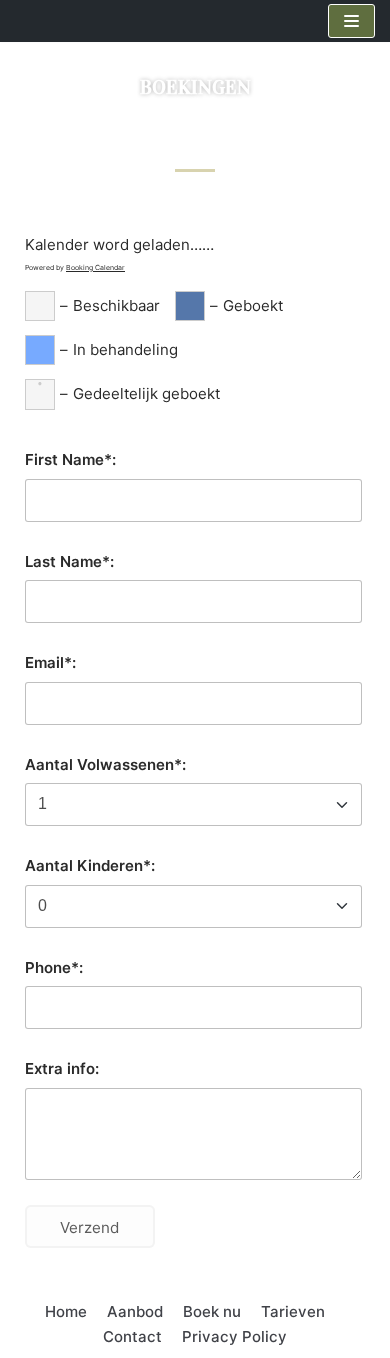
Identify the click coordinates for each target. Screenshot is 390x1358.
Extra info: (62, 1068)
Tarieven (293, 1311)
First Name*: (70, 459)
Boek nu (212, 1311)
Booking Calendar (95, 267)
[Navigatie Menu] (351, 21)
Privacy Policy (234, 1336)
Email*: (50, 662)
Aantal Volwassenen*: (105, 764)
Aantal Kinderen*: (90, 865)
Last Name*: (69, 561)
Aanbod (135, 1311)
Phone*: (54, 967)
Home (66, 1311)
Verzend (89, 1227)
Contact (132, 1336)
